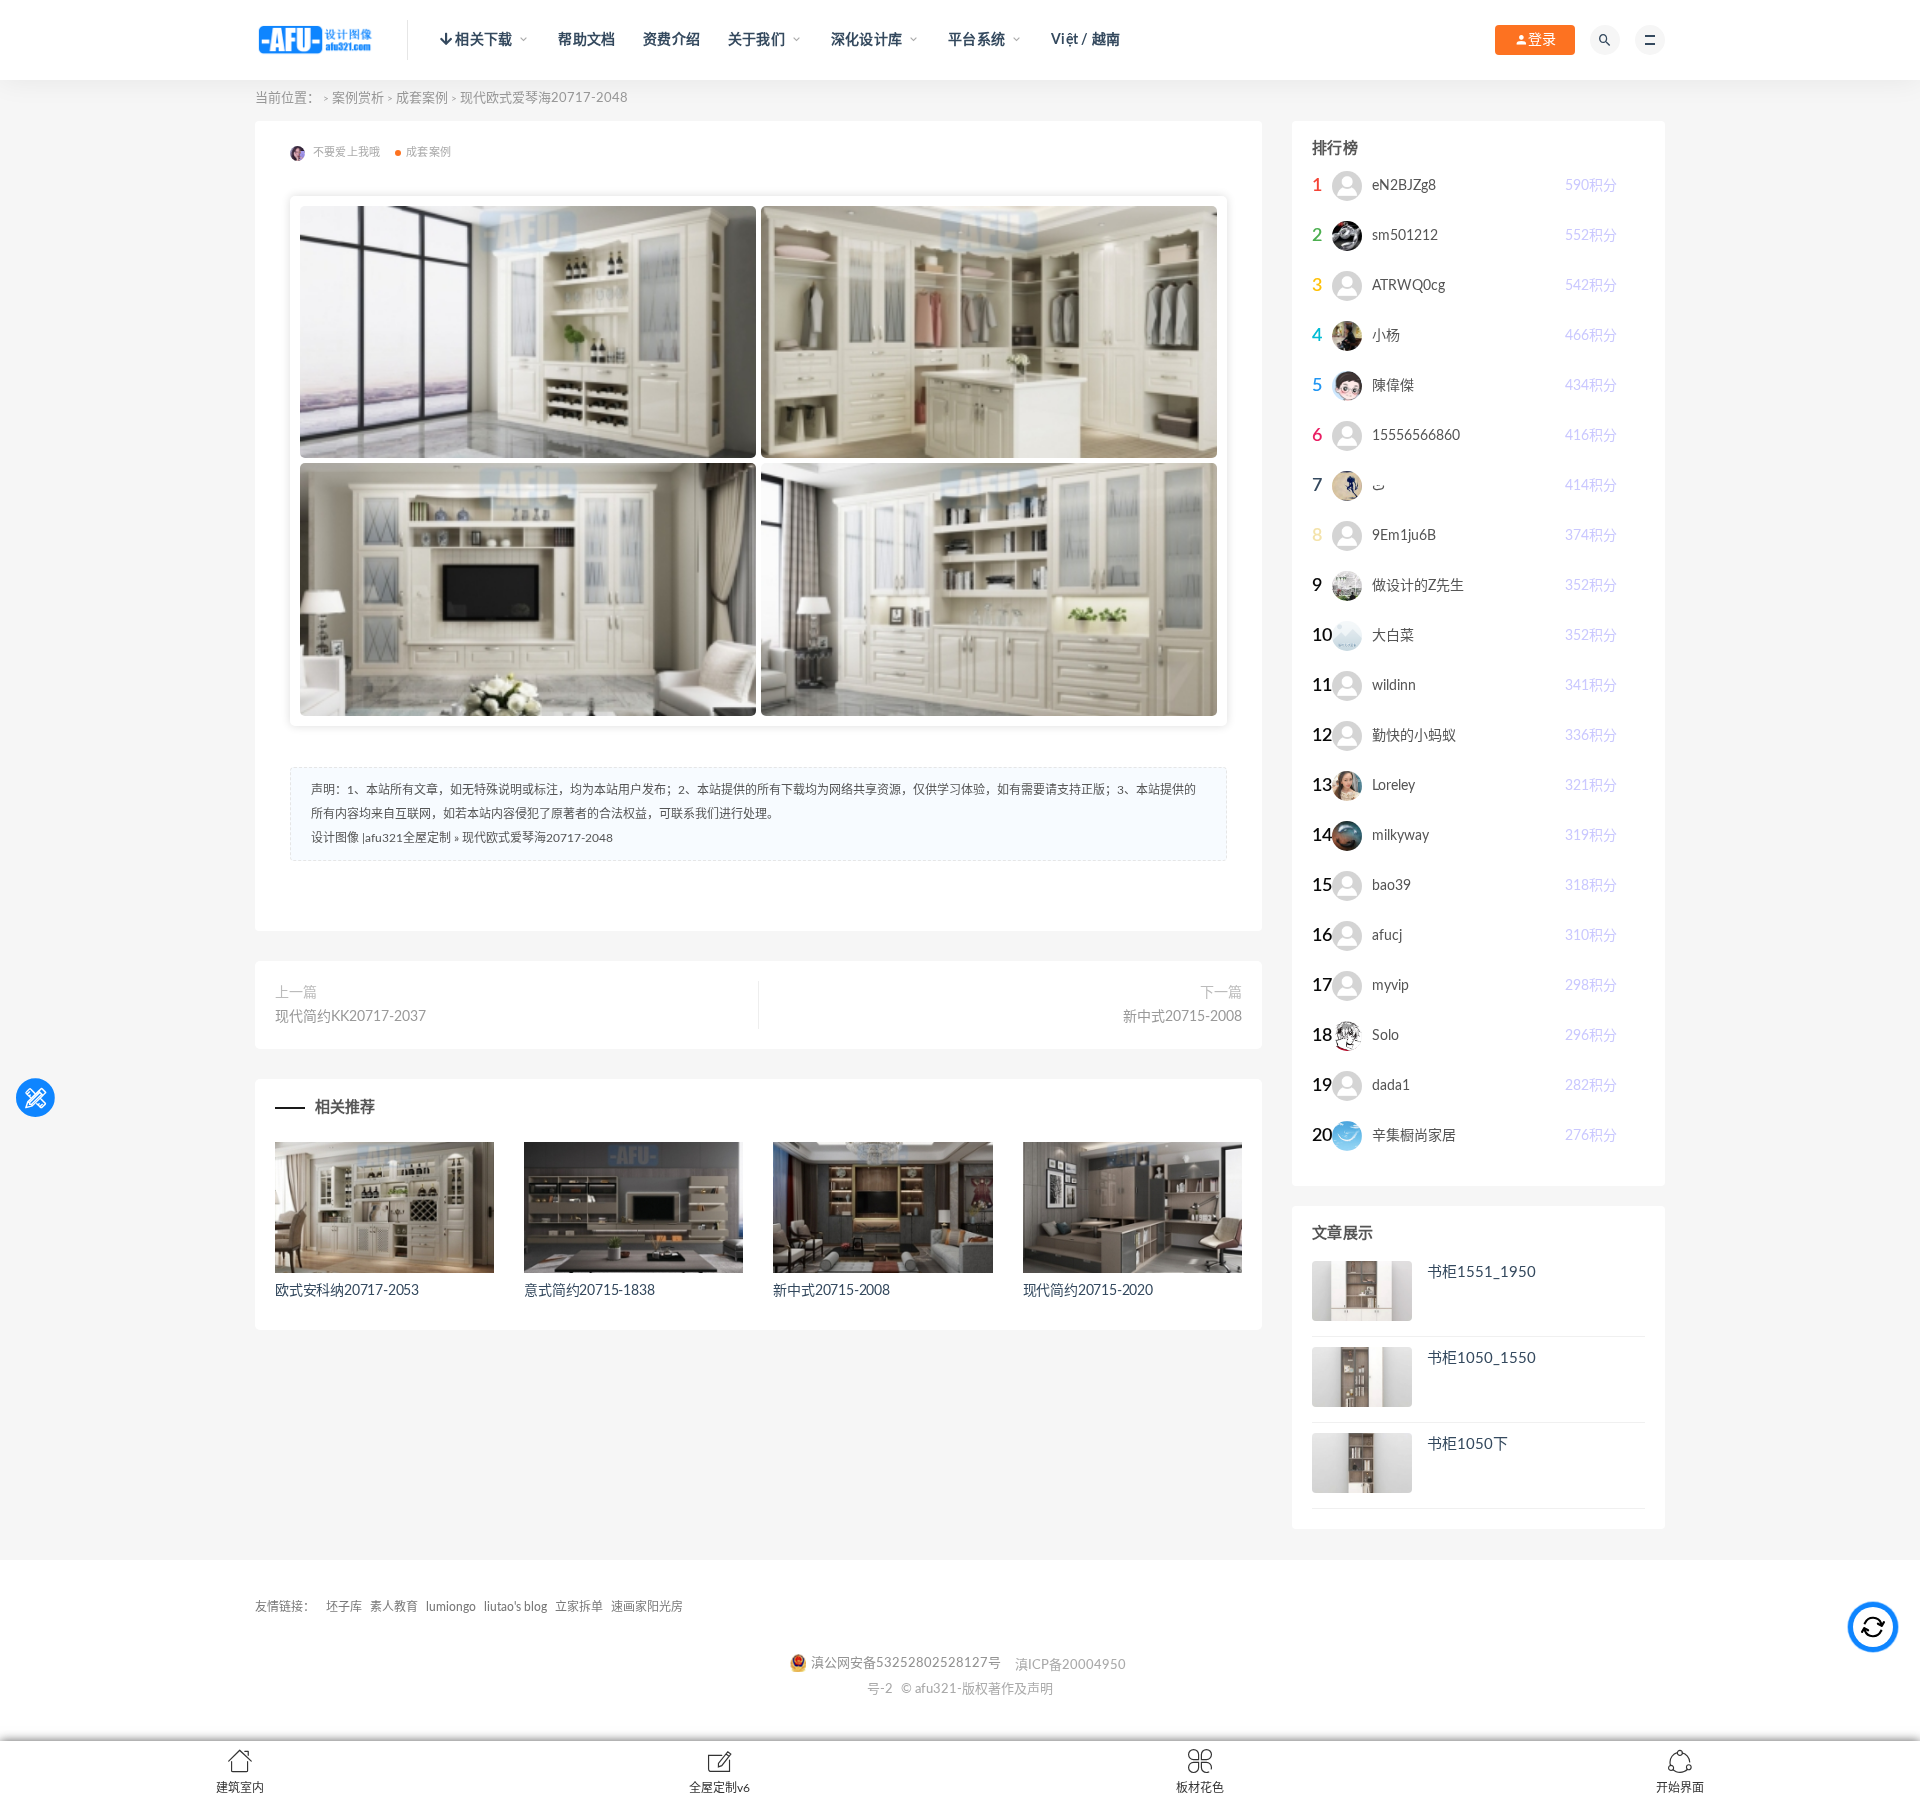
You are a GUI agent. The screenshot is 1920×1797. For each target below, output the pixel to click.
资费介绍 (671, 40)
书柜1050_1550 (1481, 1358)
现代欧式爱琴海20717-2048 (537, 838)
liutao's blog (515, 1607)
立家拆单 (579, 1607)
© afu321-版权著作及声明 (977, 1689)
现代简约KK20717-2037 (350, 1017)
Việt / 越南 (1085, 40)
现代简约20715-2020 (1088, 1291)
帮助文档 (586, 40)
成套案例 (422, 98)
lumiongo (451, 1607)
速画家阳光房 (647, 1607)
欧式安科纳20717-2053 (347, 1291)
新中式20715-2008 (1182, 1017)
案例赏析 (358, 98)
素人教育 (394, 1607)
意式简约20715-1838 (589, 1291)
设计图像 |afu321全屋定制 (381, 838)
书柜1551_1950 (1481, 1272)
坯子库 (344, 1607)
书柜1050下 (1467, 1444)
